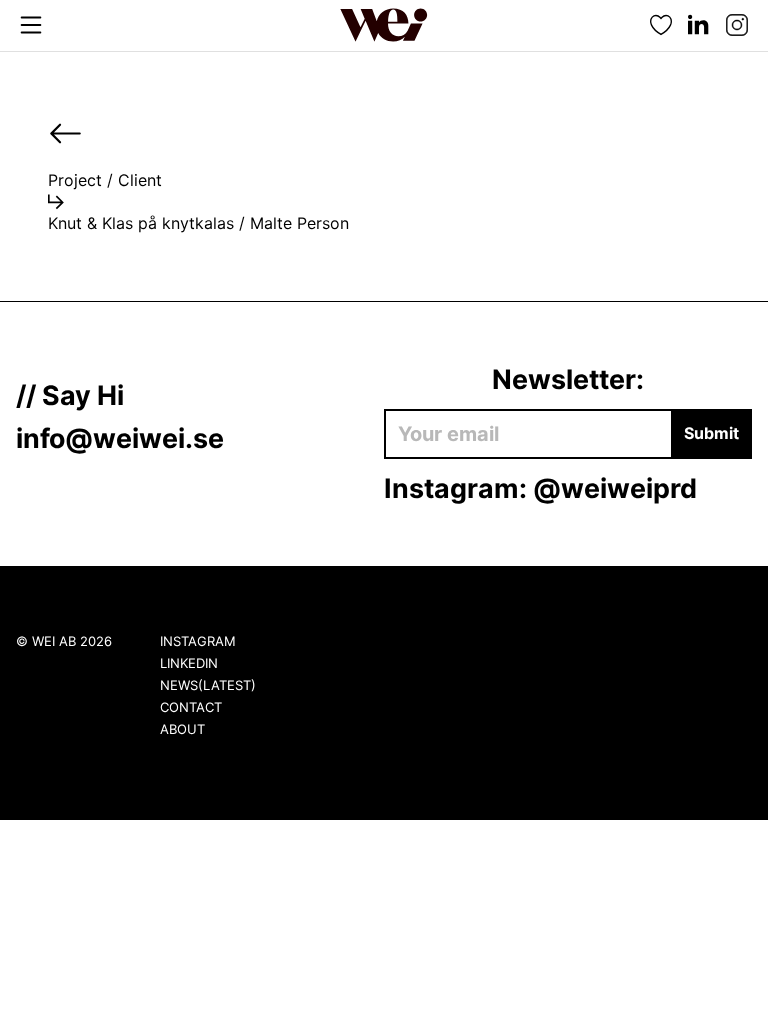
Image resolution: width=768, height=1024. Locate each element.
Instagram (198, 641)
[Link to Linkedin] (699, 25)
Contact (191, 707)
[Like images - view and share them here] (661, 25)
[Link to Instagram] (737, 25)
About (182, 729)
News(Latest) (208, 685)
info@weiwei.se (120, 438)
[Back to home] (384, 25)
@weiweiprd (615, 488)
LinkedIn (189, 663)
